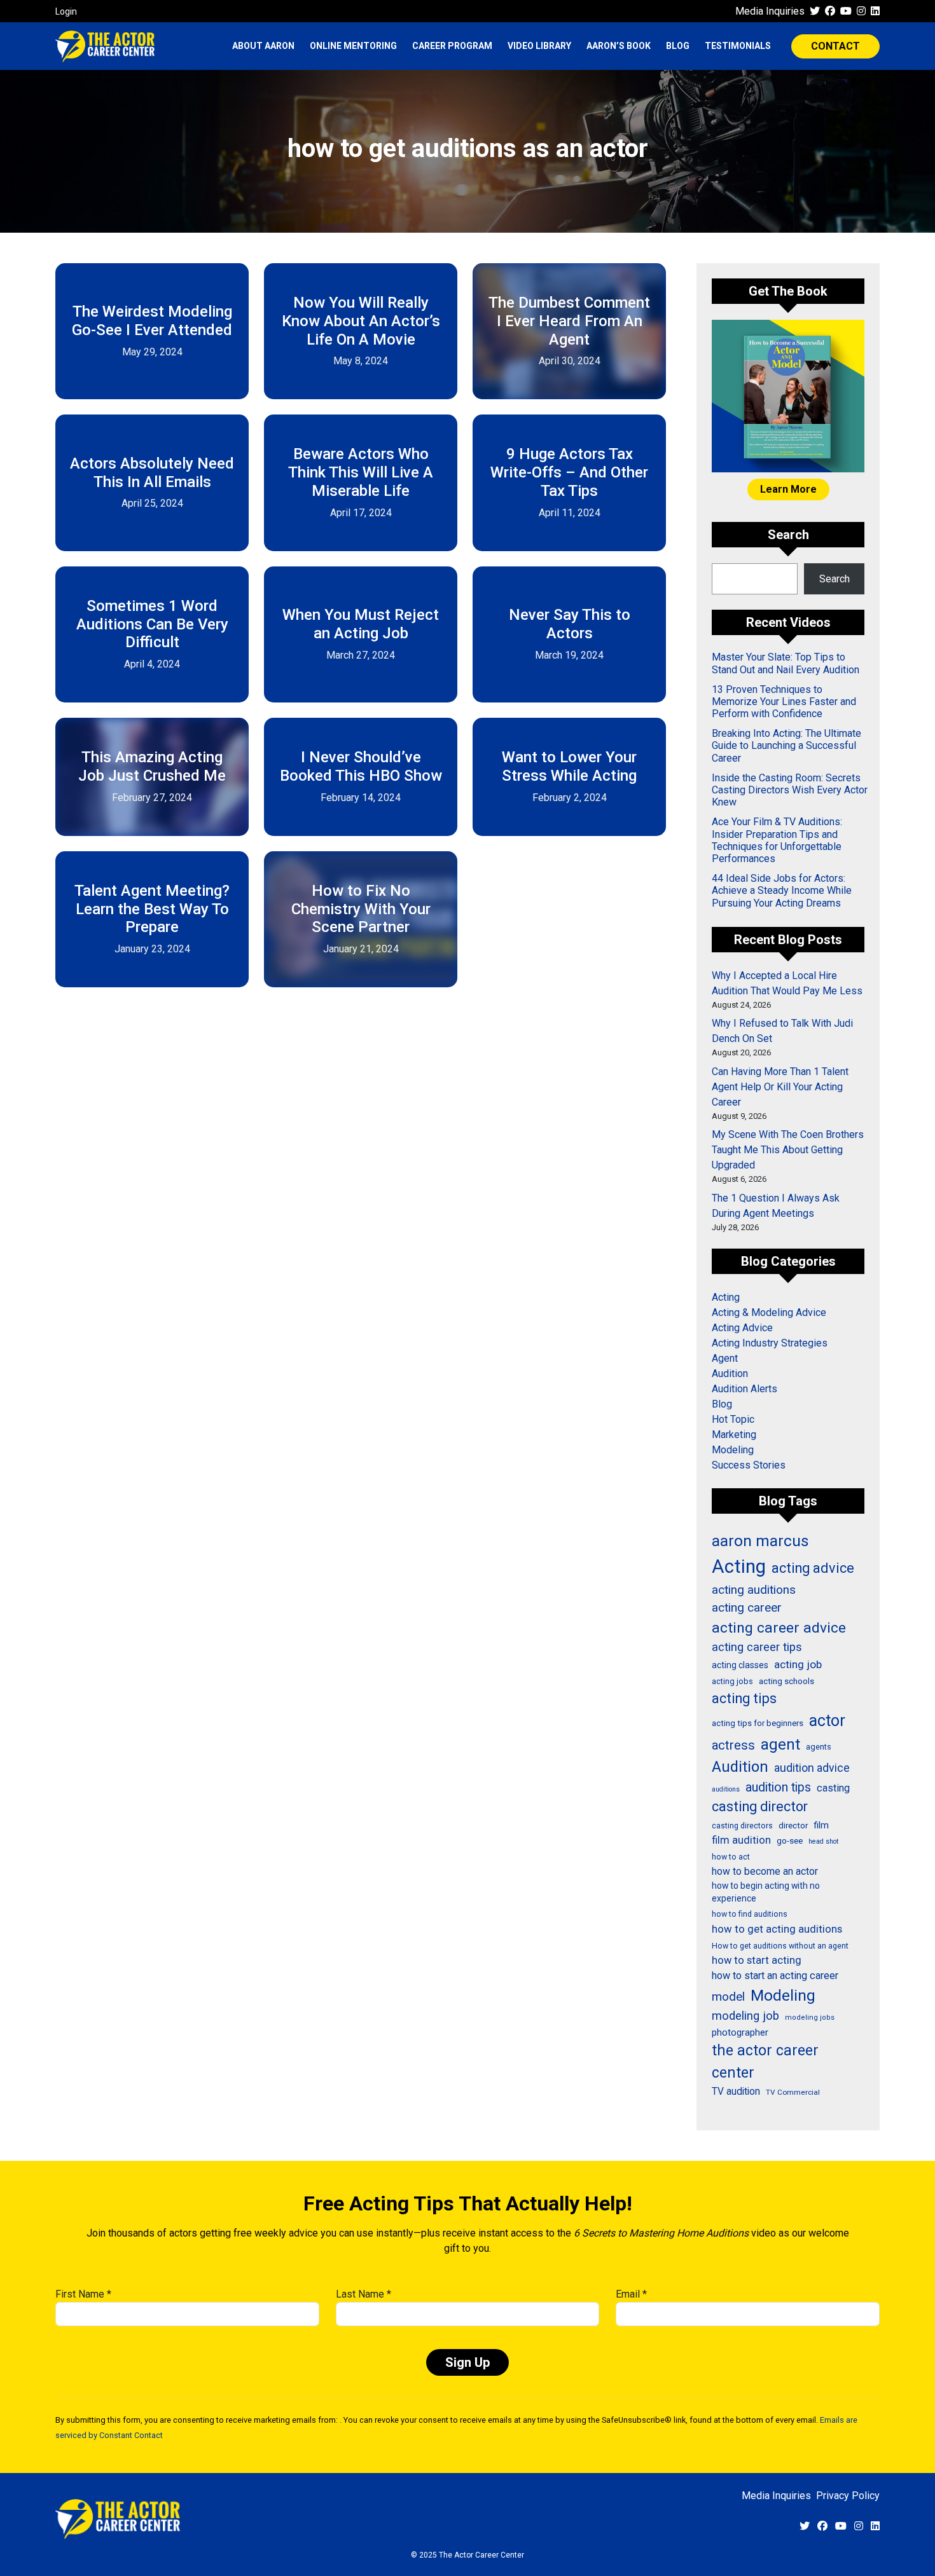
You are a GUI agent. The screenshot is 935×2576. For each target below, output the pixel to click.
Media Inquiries (770, 11)
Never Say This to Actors (570, 624)
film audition (741, 1840)
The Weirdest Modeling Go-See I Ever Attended (152, 321)
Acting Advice (742, 1328)
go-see (790, 1840)
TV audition (736, 2092)
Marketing (734, 1435)
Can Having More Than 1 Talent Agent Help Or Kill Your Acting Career (780, 1087)
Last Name (364, 2294)
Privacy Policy (848, 2496)
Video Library (539, 46)
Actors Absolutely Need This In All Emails (152, 473)
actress (733, 1745)
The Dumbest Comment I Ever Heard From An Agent (569, 321)
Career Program (452, 46)
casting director (760, 1806)
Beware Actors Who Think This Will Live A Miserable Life (361, 472)
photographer (740, 2032)
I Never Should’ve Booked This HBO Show (361, 766)
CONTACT (835, 46)
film (821, 1825)
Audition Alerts (745, 1389)
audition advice (812, 1768)
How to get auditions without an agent (780, 1946)
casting (833, 1788)
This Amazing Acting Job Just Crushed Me (152, 766)
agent (780, 1744)
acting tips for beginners (758, 1723)
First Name (83, 2294)
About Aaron (263, 46)
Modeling (733, 1450)
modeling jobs (810, 2018)
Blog (678, 46)
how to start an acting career (775, 1976)
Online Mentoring (353, 46)
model (728, 1997)
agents (819, 1747)
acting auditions (754, 1590)
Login (66, 11)
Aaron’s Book (619, 46)
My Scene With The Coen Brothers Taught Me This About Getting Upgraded (788, 1150)
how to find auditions (750, 1914)
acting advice (813, 1568)
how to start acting (757, 1960)
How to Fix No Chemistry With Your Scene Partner (361, 909)
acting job (798, 1664)
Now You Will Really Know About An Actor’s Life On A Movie (361, 321)
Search (835, 579)
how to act (731, 1857)
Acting (726, 1297)
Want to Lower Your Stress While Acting (569, 766)
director (793, 1825)
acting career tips (757, 1647)
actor (827, 1721)
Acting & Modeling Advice (769, 1312)
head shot (823, 1841)
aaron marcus (760, 1541)
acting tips (744, 1698)
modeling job (745, 2016)
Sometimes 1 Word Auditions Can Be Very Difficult (152, 624)
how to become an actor (765, 1871)
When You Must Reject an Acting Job (361, 624)
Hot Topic (733, 1419)
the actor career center (765, 2062)
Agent (725, 1358)
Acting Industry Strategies (770, 1343)
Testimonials (738, 46)
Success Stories (749, 1465)
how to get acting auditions (777, 1929)
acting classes (740, 1665)
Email (631, 2294)
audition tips (778, 1787)
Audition (730, 1374)
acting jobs (732, 1681)
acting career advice (779, 1628)
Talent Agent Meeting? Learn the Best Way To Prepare (152, 909)
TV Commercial (793, 2092)
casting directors (742, 1826)
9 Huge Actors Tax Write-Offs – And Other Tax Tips (569, 472)
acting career (747, 1607)
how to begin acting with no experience (766, 1892)
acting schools (786, 1681)
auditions (726, 1789)
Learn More (788, 489)
